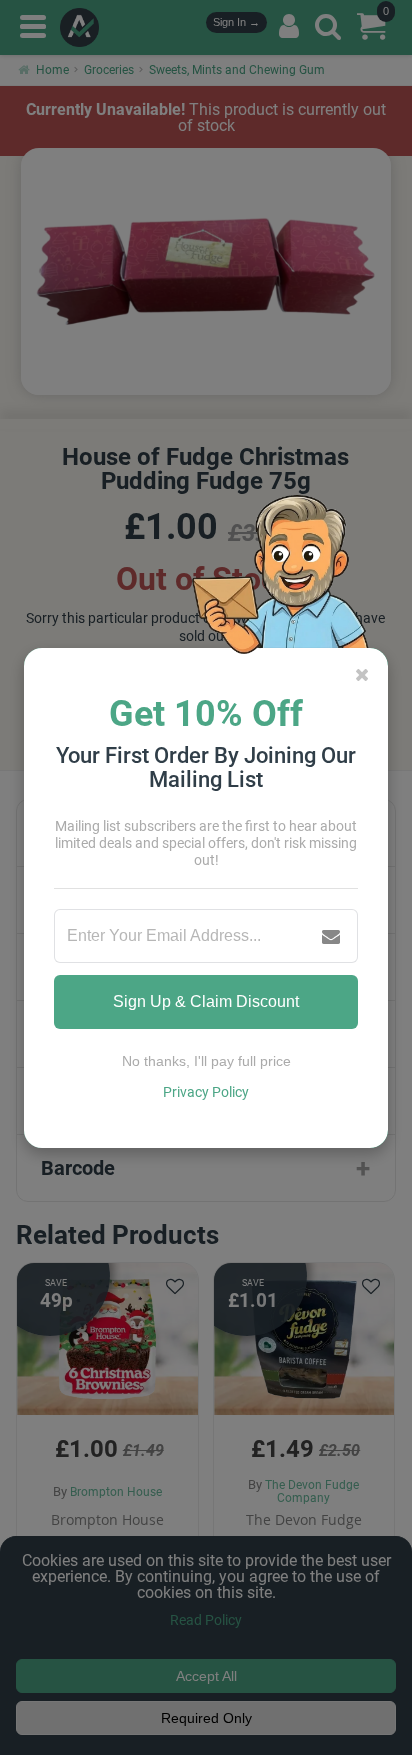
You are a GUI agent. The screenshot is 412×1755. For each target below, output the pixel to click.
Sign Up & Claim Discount (206, 1001)
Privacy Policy (206, 1092)
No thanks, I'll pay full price (206, 1061)
